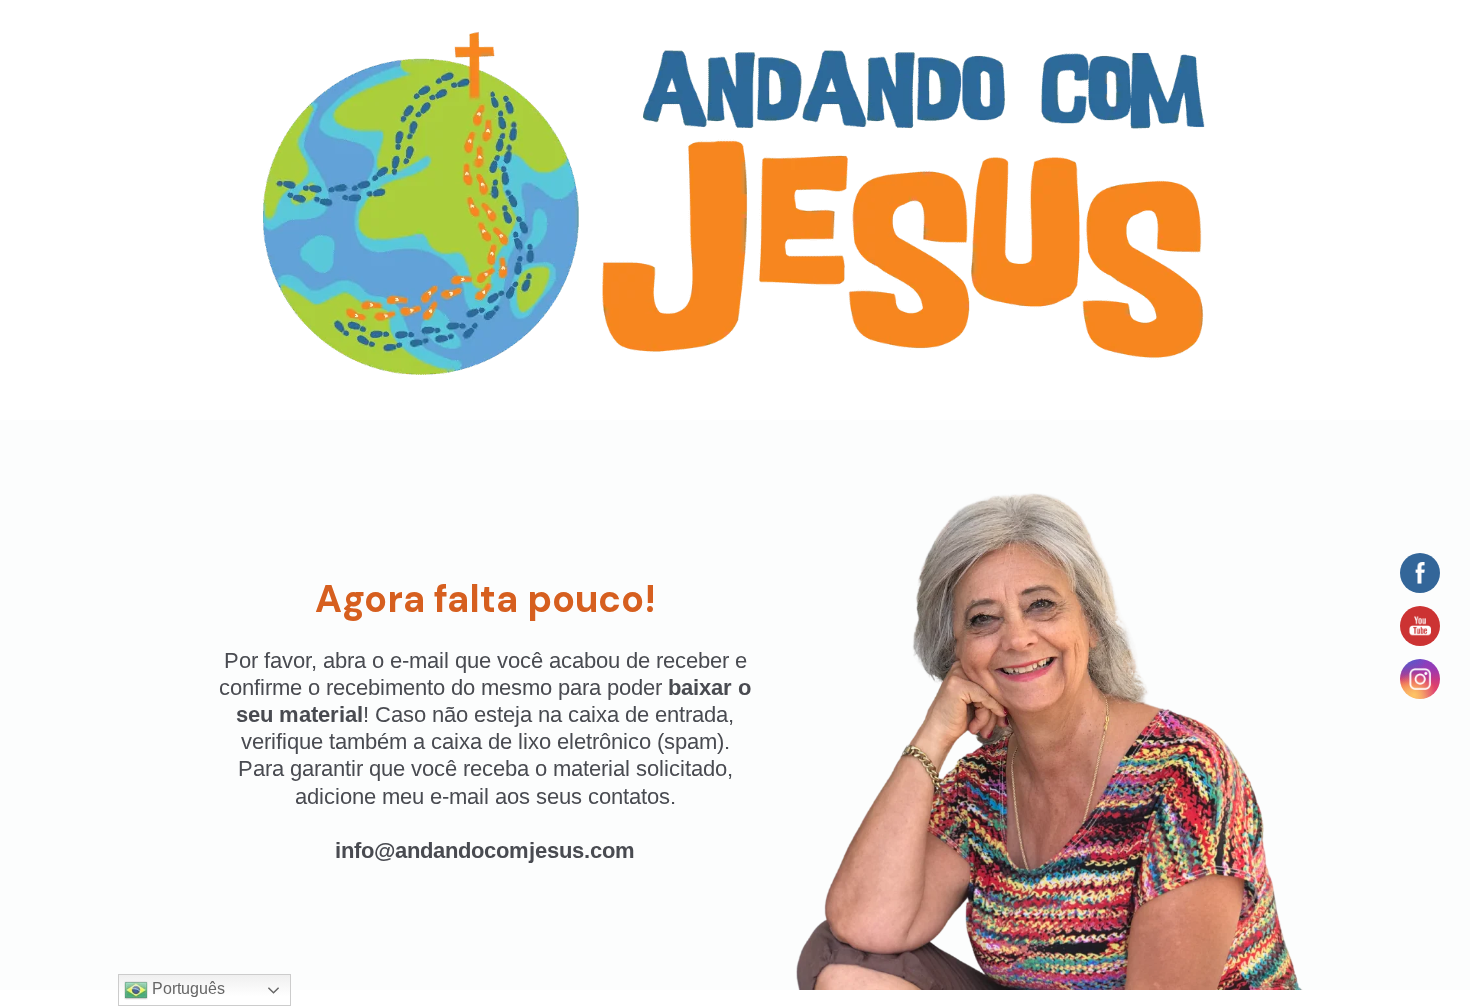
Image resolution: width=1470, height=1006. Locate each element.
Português (186, 988)
